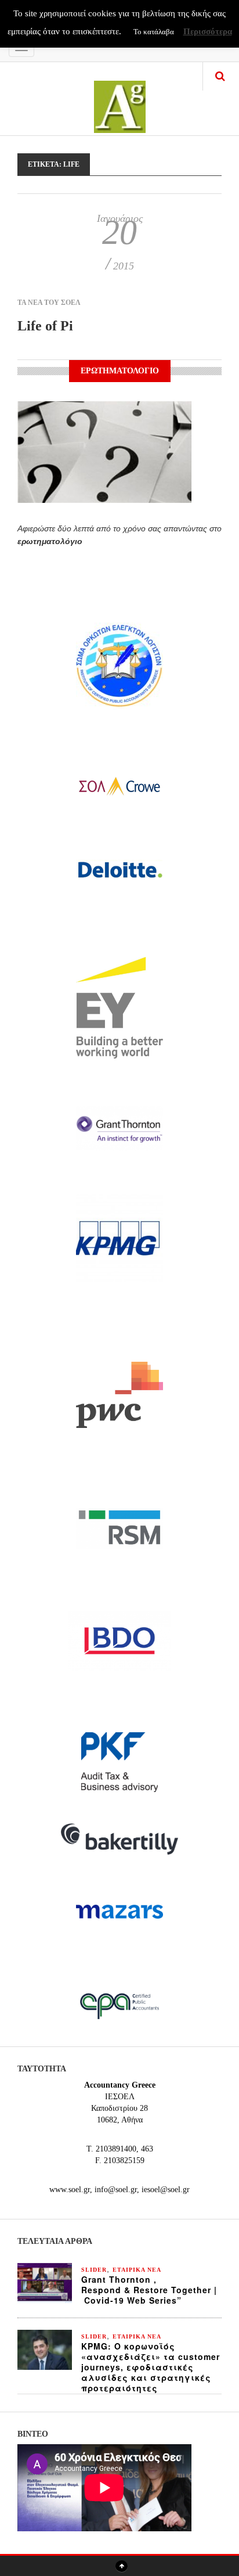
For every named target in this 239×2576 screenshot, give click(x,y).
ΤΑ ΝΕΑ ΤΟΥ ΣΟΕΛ (49, 303)
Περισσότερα (208, 31)
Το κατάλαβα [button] (154, 32)
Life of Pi (45, 326)
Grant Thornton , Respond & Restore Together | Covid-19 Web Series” (149, 2290)
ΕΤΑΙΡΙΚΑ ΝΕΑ (137, 2270)
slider (94, 2270)
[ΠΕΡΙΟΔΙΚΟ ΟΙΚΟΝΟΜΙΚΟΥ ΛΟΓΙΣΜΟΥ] (120, 99)
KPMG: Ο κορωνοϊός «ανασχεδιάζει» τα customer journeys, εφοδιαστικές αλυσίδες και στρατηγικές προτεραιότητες (151, 2367)
